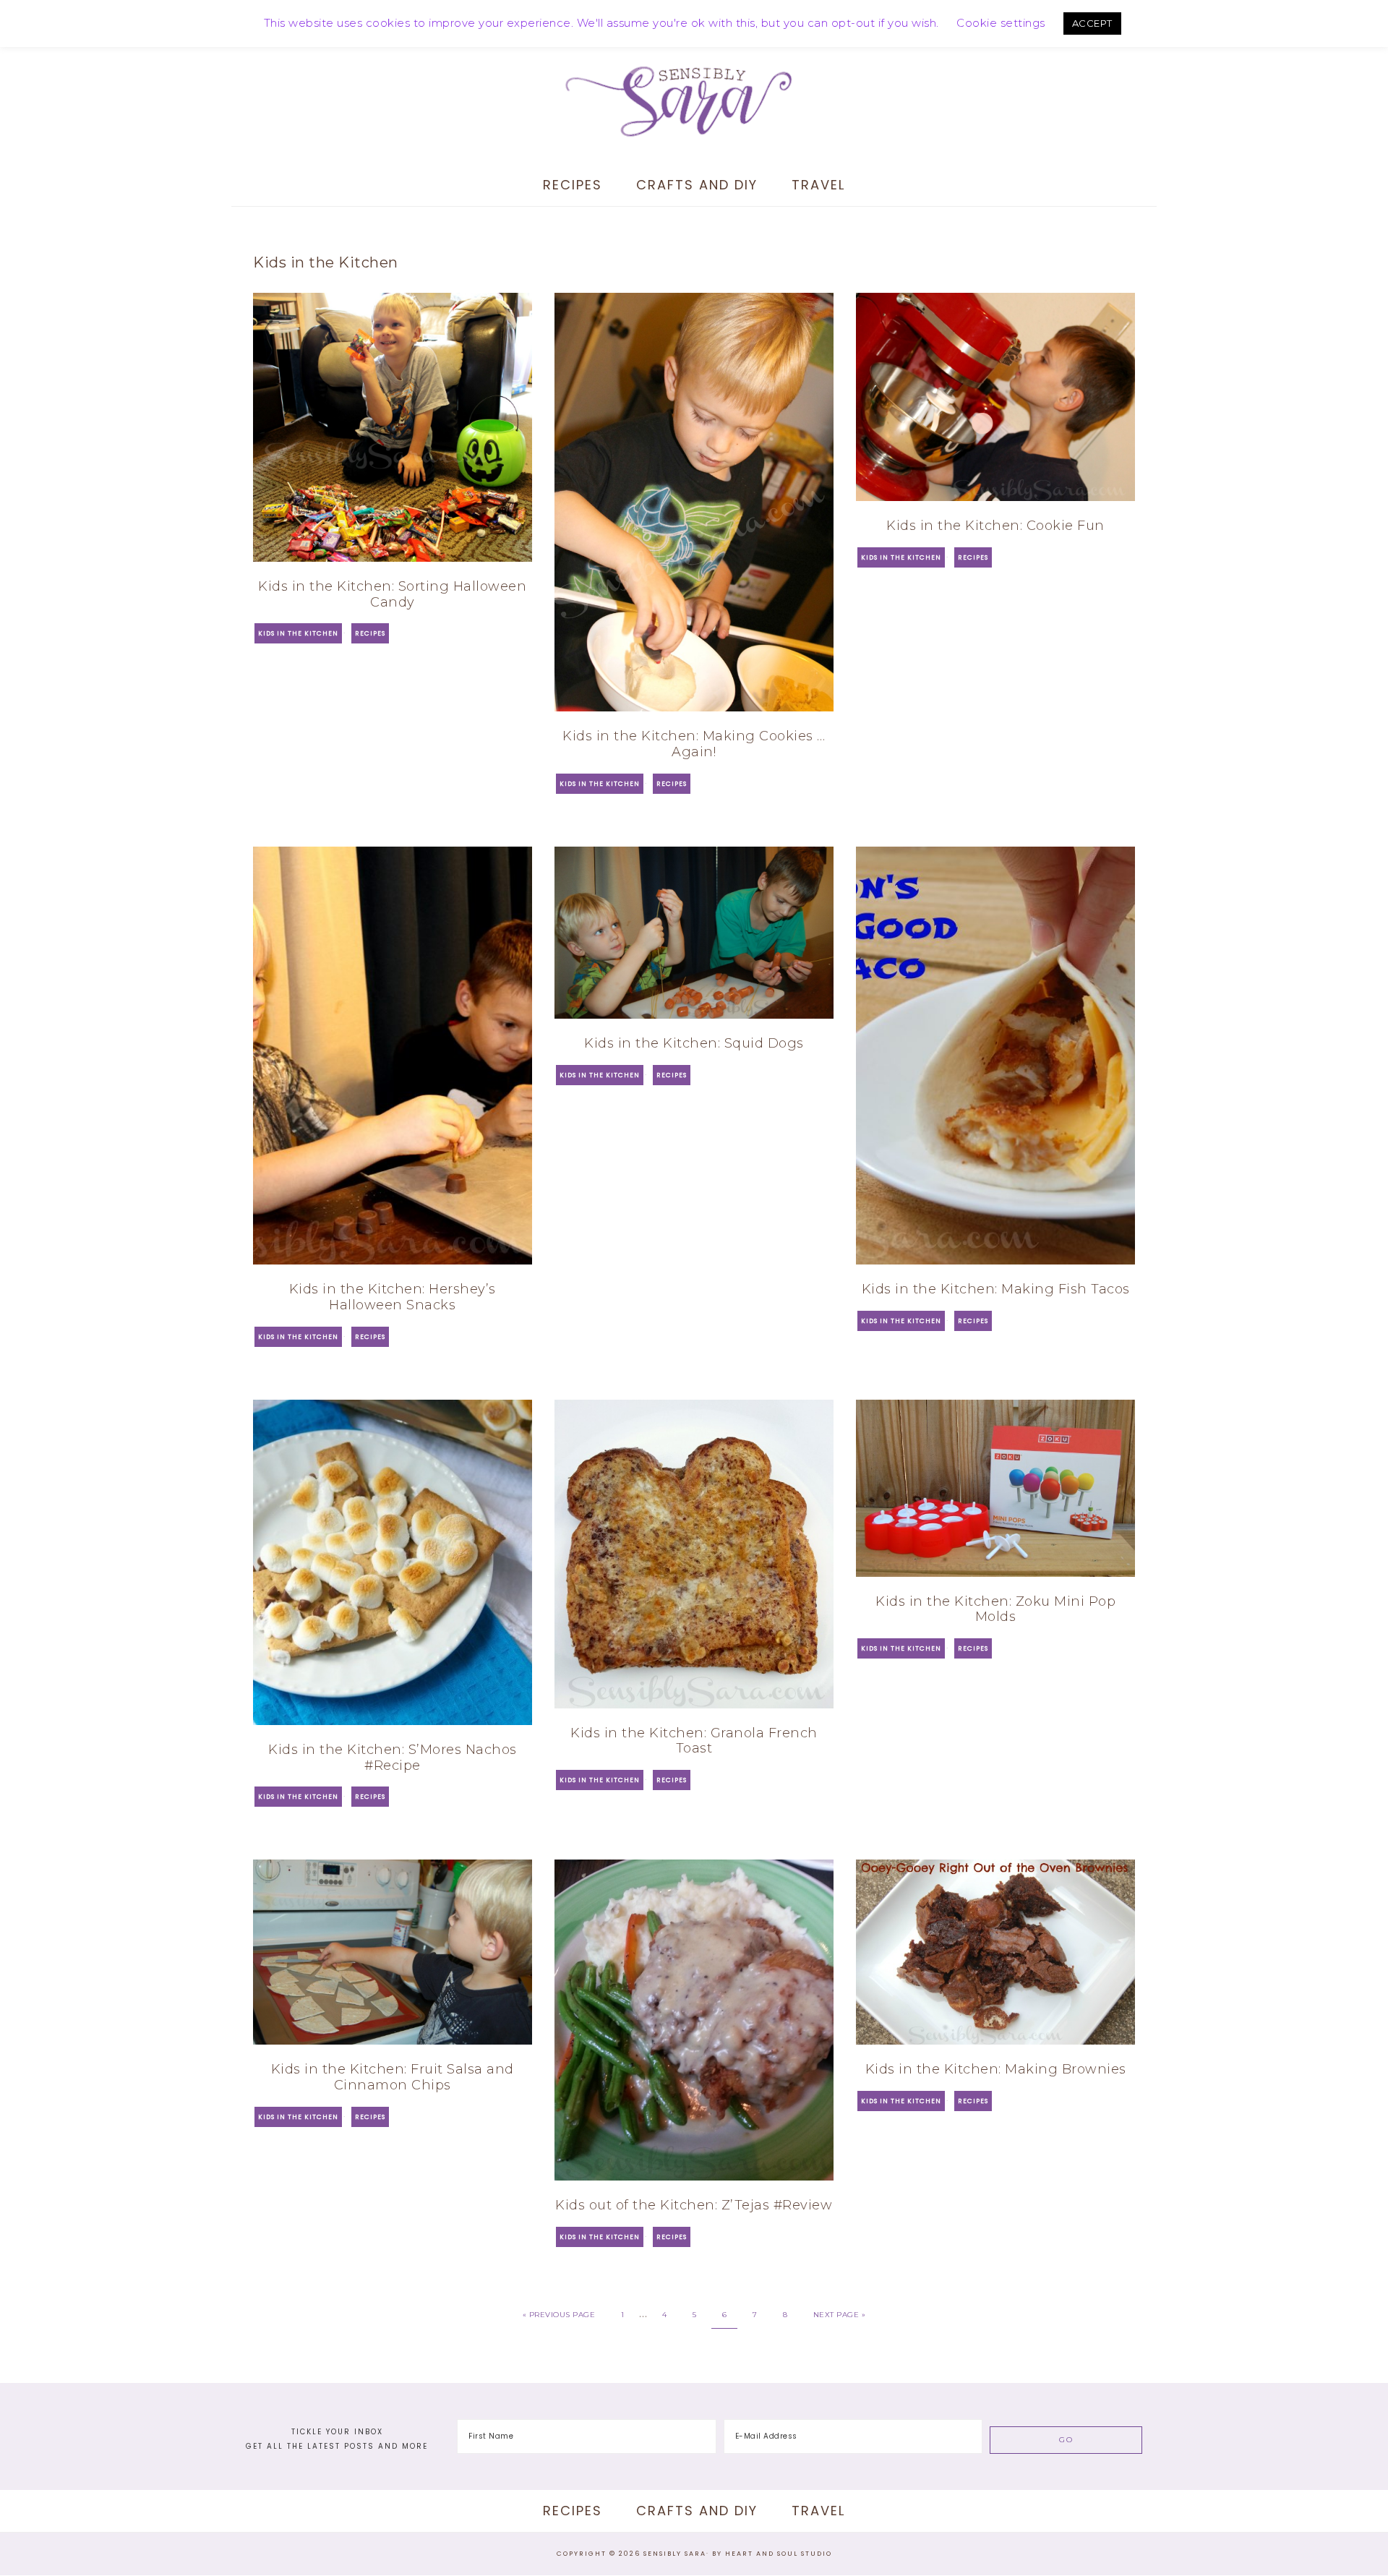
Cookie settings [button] (1001, 23)
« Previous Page (559, 2315)
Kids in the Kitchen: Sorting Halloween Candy (392, 594)
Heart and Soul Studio (779, 2554)
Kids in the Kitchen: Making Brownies (996, 2069)
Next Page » (840, 2315)
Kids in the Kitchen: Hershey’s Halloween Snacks (393, 1297)
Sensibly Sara (694, 101)
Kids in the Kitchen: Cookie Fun (995, 526)
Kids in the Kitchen (298, 633)
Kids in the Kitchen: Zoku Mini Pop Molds (995, 1609)
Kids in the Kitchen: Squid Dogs (694, 1043)
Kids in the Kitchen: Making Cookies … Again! (694, 744)
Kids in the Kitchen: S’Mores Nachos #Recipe (393, 1758)
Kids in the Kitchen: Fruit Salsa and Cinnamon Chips (393, 2077)
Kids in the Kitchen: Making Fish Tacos (996, 1289)
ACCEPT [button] (1092, 23)
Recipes (370, 633)
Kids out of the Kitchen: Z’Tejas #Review (694, 2205)
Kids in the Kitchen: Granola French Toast (694, 1741)
